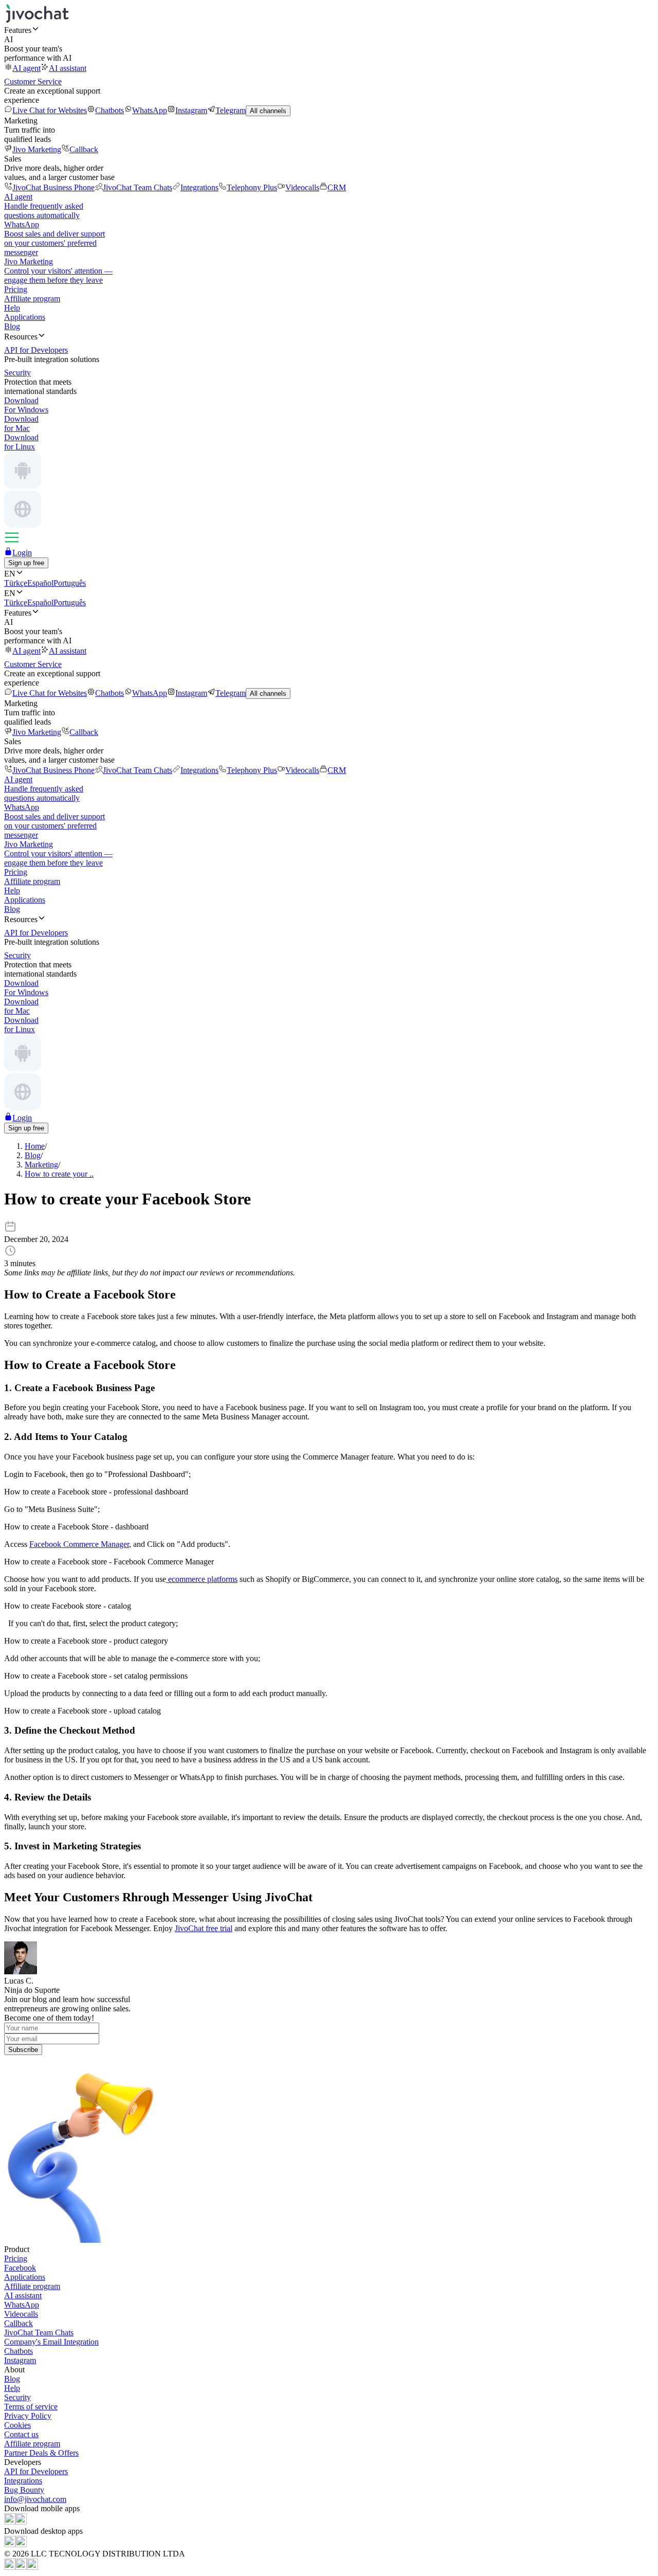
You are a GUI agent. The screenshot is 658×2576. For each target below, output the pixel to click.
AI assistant (68, 68)
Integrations (199, 187)
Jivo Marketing (37, 149)
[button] (329, 30)
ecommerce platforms (202, 1579)
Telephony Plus (252, 187)
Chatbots (109, 110)
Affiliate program (32, 299)
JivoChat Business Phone (53, 187)
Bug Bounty (24, 2490)
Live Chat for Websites (50, 110)
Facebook (20, 2268)
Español (40, 583)
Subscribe (23, 2050)
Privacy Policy (28, 2416)
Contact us (21, 2434)
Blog (12, 326)
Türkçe (16, 583)
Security (17, 2397)
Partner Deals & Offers (41, 2453)
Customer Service (33, 82)
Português (70, 583)
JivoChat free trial (204, 1928)
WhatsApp (150, 110)
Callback (84, 149)
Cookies (17, 2425)
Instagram (191, 110)
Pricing (16, 289)
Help (12, 308)
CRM (337, 187)
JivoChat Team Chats (138, 187)
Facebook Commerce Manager (79, 1544)
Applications (25, 317)
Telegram (231, 110)
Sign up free (26, 563)
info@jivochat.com (35, 2499)
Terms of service (31, 2407)
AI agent (26, 68)
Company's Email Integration (51, 2342)
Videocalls (302, 187)
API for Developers (36, 2471)
